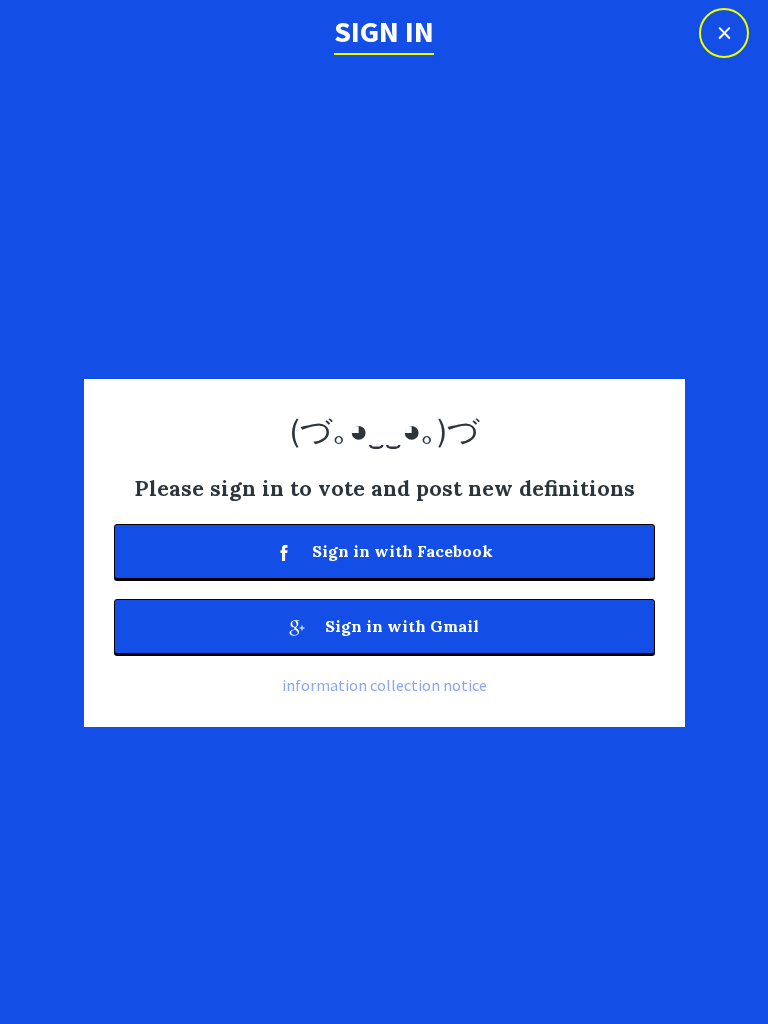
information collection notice (384, 685)
